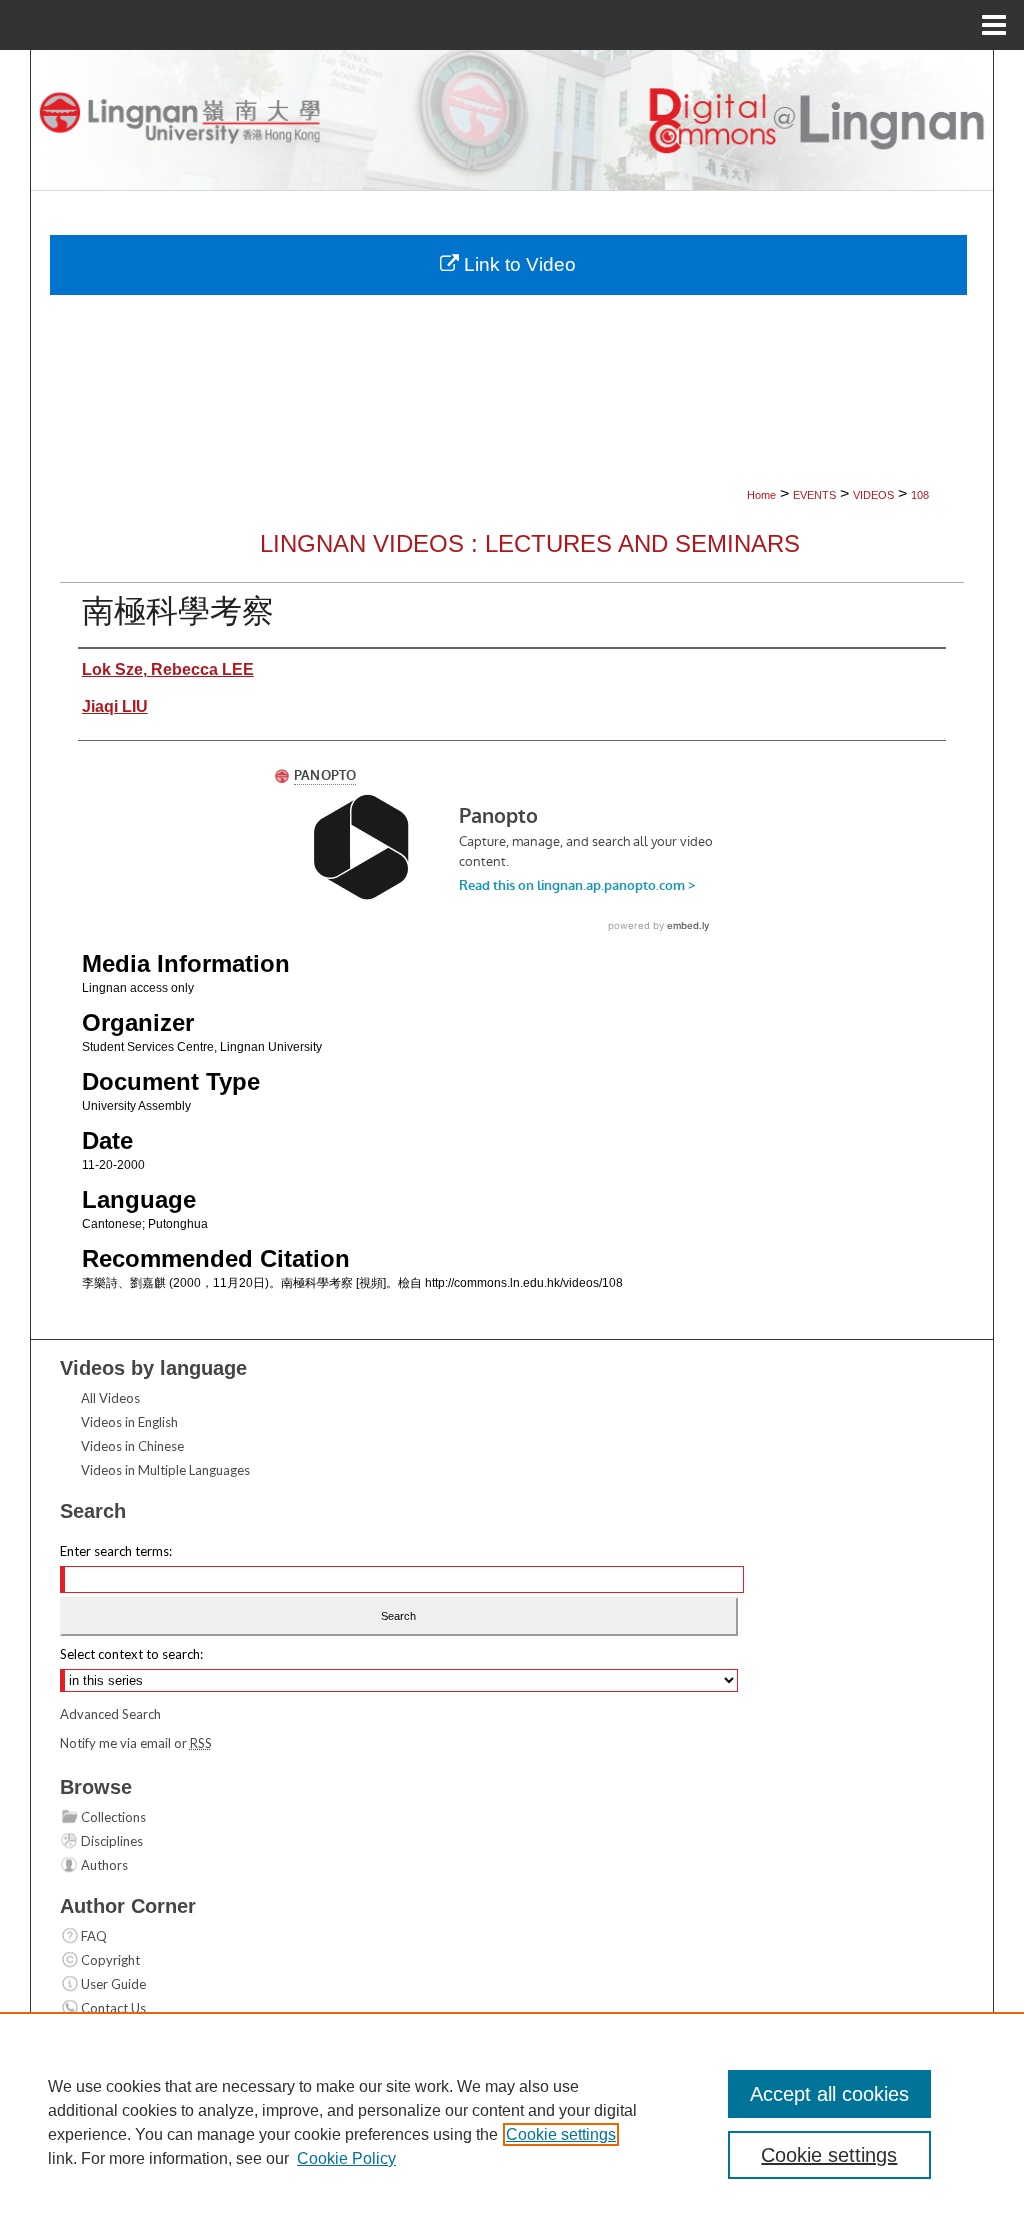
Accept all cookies (829, 2094)
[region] (512, 2122)
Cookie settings (561, 2134)
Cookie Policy (346, 2158)
